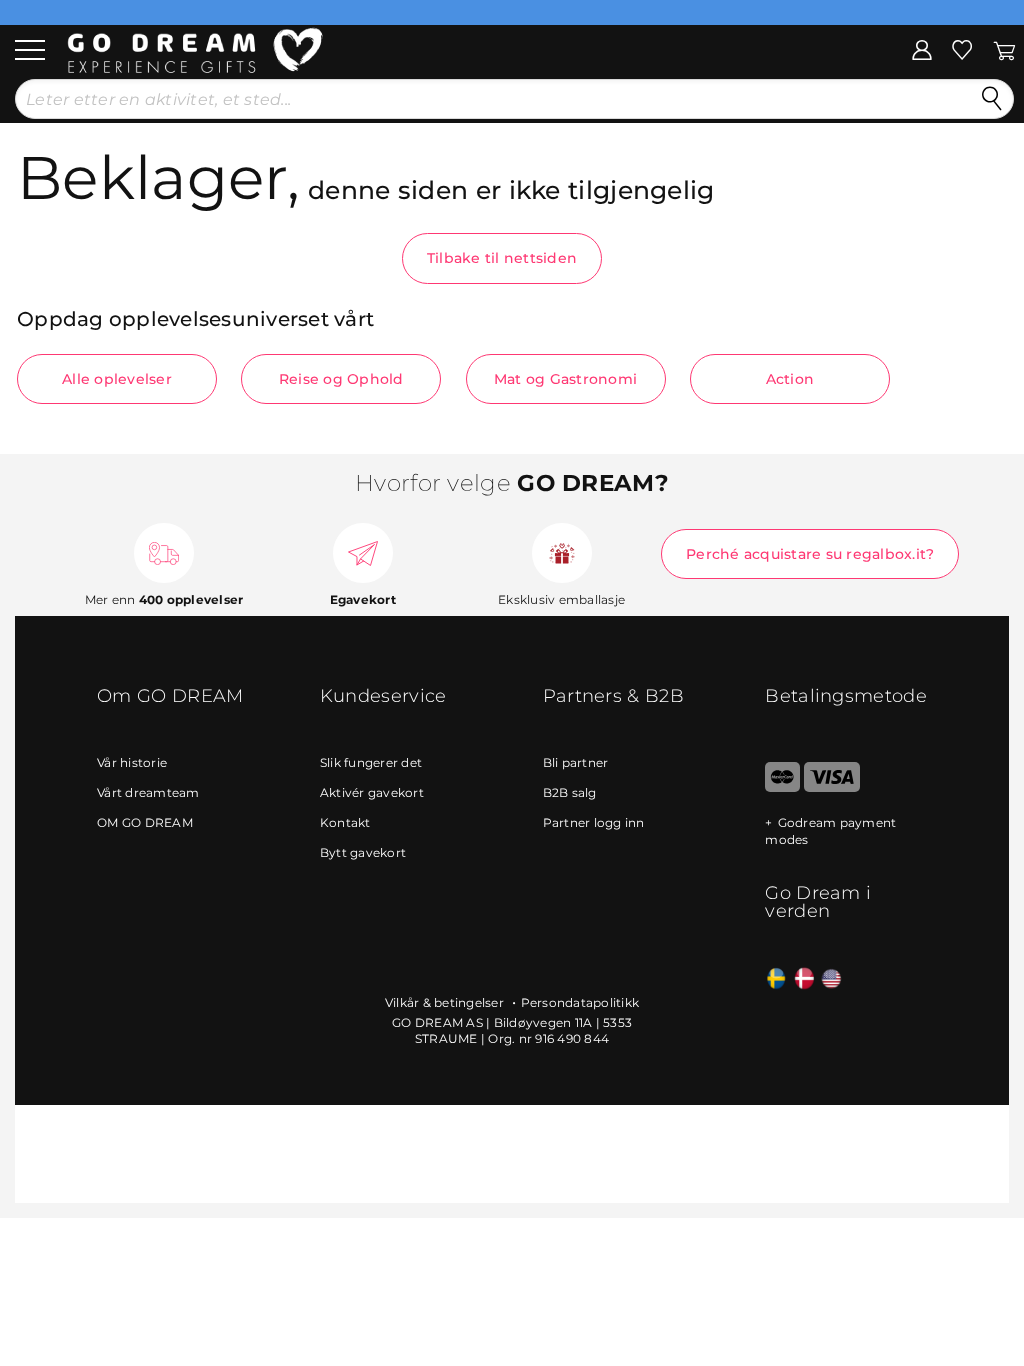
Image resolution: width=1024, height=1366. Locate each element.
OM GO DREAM (145, 822)
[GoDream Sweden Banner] (776, 979)
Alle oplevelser (117, 379)
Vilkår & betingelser (446, 1002)
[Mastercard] (782, 787)
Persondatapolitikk (580, 1002)
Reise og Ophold (341, 379)
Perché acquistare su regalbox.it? (810, 554)
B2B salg (570, 792)
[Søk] (992, 99)
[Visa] (831, 787)
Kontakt (345, 822)
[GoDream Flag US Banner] (831, 979)
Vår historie (132, 762)
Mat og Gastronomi (565, 379)
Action (790, 379)
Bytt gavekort (363, 852)
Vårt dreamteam (148, 792)
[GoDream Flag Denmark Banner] (804, 979)
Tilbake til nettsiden (502, 258)
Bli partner (576, 762)
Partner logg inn (594, 822)
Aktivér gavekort (372, 792)
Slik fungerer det (371, 762)
